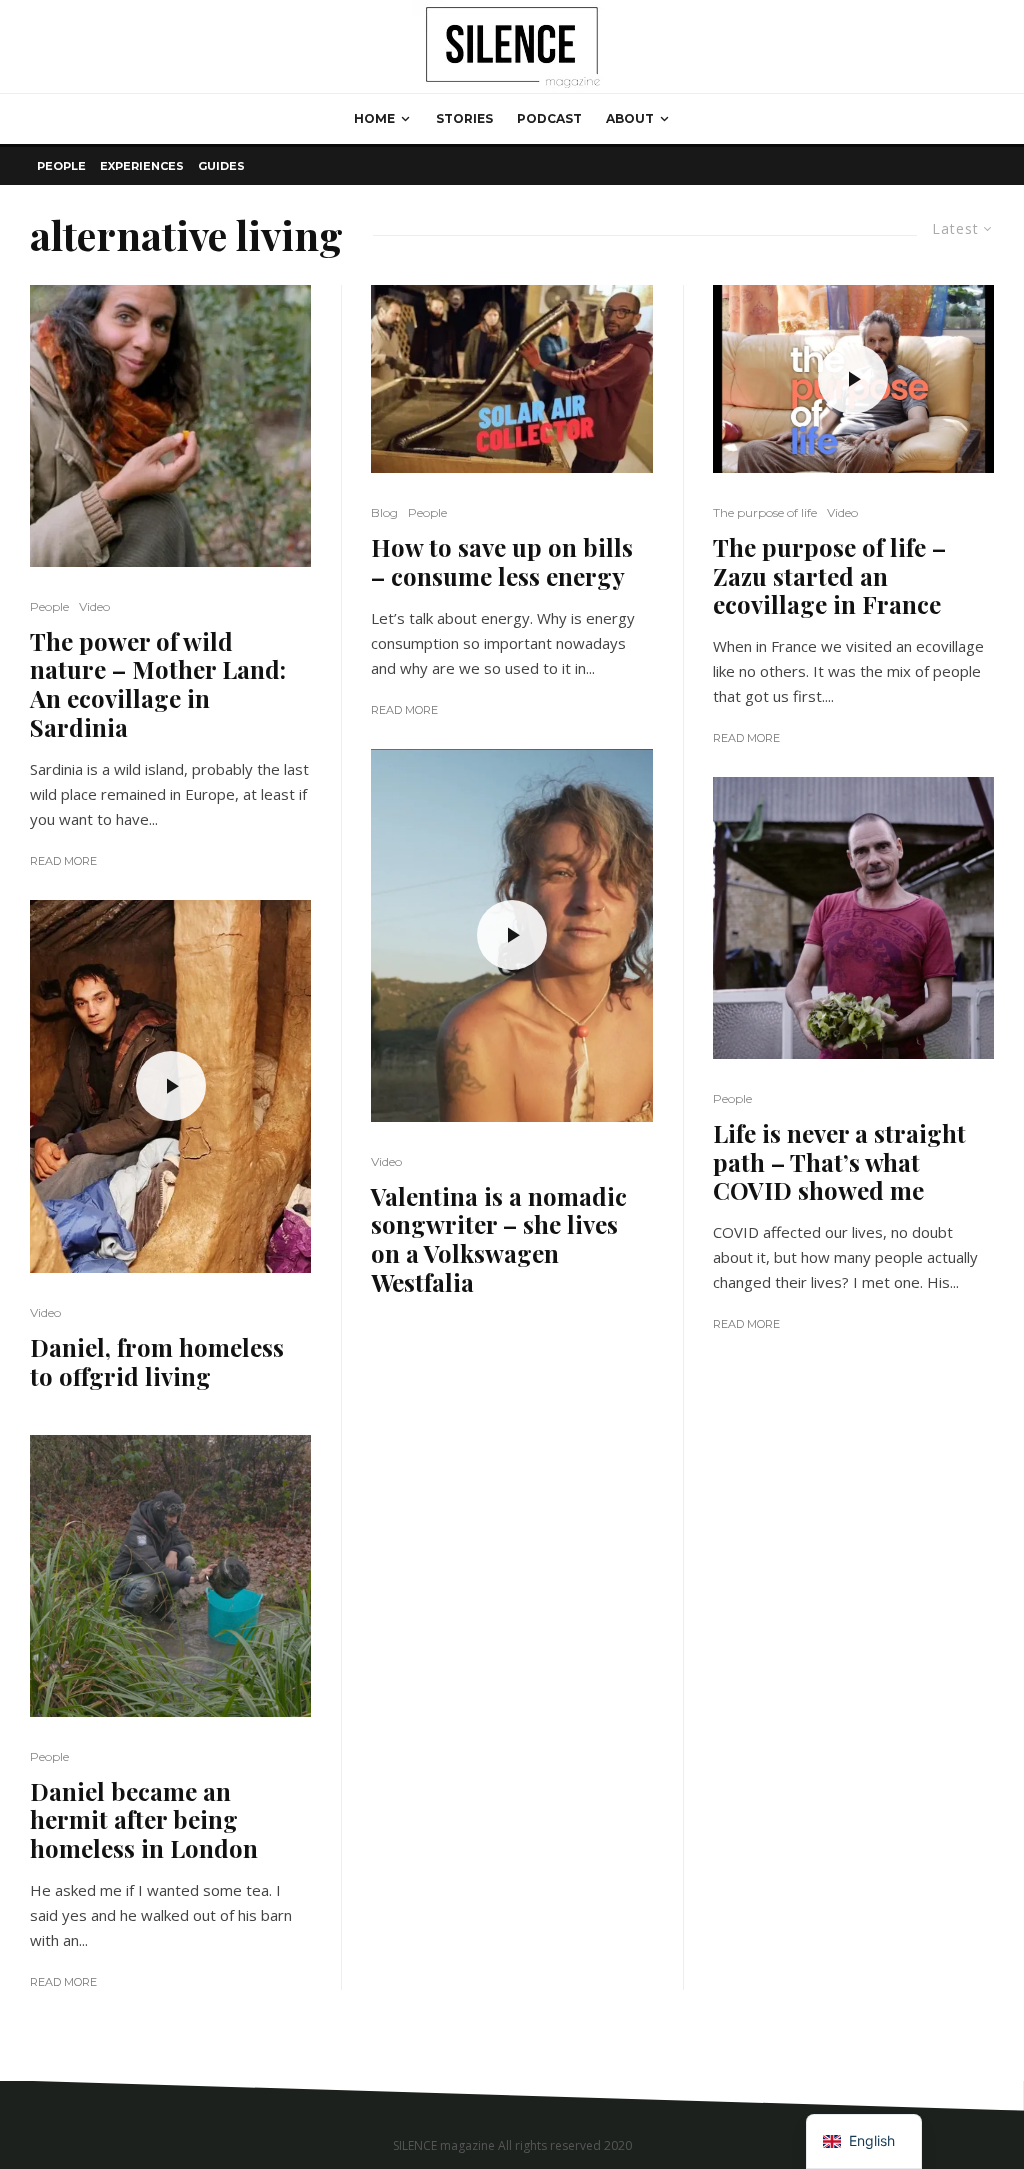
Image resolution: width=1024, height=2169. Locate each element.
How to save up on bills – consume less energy (502, 562)
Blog (384, 512)
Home (374, 118)
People (61, 166)
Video (94, 606)
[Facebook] (950, 2094)
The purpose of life (765, 512)
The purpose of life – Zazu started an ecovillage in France (829, 576)
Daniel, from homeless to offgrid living (157, 1362)
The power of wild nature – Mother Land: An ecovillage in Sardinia (158, 684)
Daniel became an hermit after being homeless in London (144, 1820)
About (630, 118)
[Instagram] (979, 2094)
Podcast (549, 118)
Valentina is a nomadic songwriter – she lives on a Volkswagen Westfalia (499, 1239)
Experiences (142, 166)
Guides (221, 166)
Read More (63, 861)
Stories (464, 118)
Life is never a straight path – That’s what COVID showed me (839, 1162)
